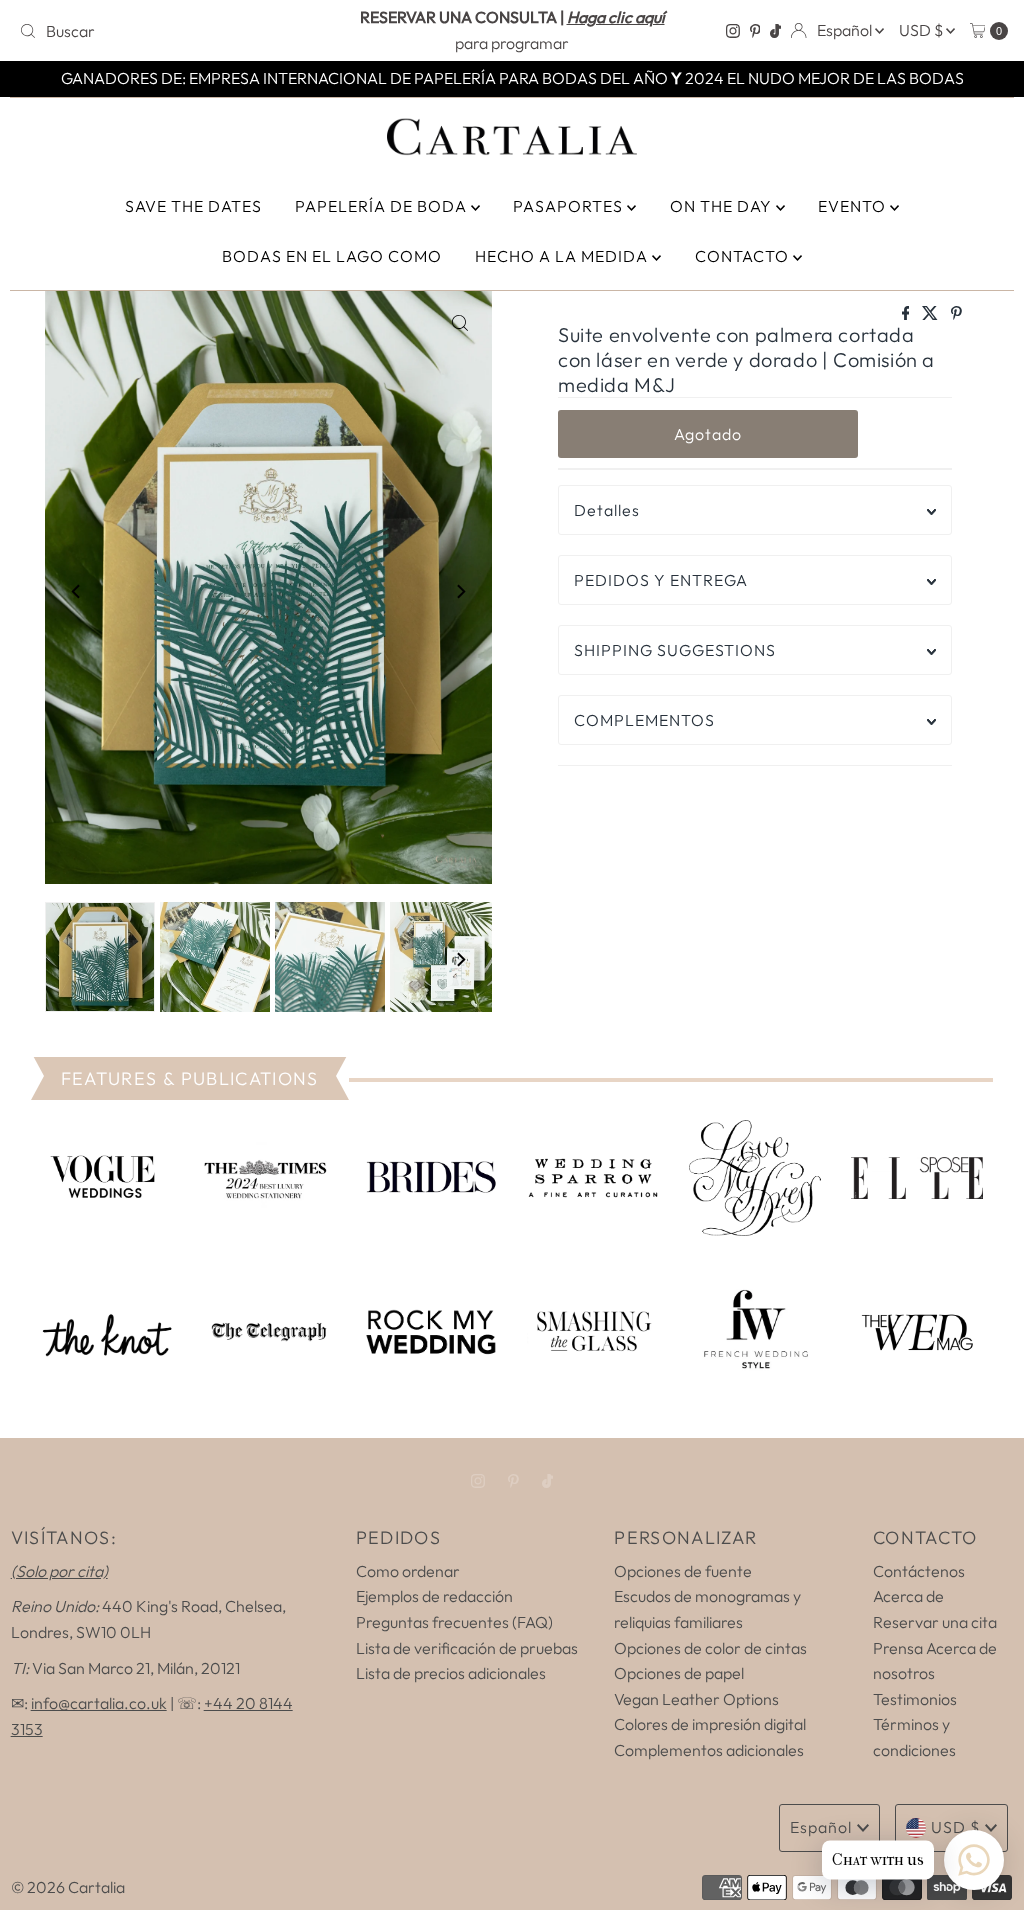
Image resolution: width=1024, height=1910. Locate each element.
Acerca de (908, 1596)
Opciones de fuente (683, 1571)
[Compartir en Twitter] (931, 314)
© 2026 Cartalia (68, 1887)
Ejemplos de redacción (434, 1596)
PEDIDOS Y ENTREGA (661, 580)
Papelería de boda (383, 206)
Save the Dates (193, 206)
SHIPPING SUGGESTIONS (675, 650)
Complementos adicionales (709, 1750)
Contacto (744, 256)
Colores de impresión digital (710, 1724)
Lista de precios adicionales (451, 1673)
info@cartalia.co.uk (99, 1703)
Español (846, 30)
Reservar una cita (935, 1622)
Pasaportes (570, 206)
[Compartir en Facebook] (907, 314)
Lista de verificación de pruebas (467, 1648)
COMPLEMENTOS (644, 720)
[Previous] (77, 591)
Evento (854, 206)
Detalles (607, 510)
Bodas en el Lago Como (332, 256)
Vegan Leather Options (696, 1699)
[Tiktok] (775, 31)
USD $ (922, 30)
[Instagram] (733, 31)
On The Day (723, 206)
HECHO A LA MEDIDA (563, 256)
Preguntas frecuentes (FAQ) (454, 1622)
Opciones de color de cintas (710, 1648)
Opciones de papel (679, 1673)
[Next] (460, 591)
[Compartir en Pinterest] (956, 314)
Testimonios (915, 1699)
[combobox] (173, 31)
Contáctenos (919, 1571)
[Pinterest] (755, 31)
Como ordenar (408, 1571)
